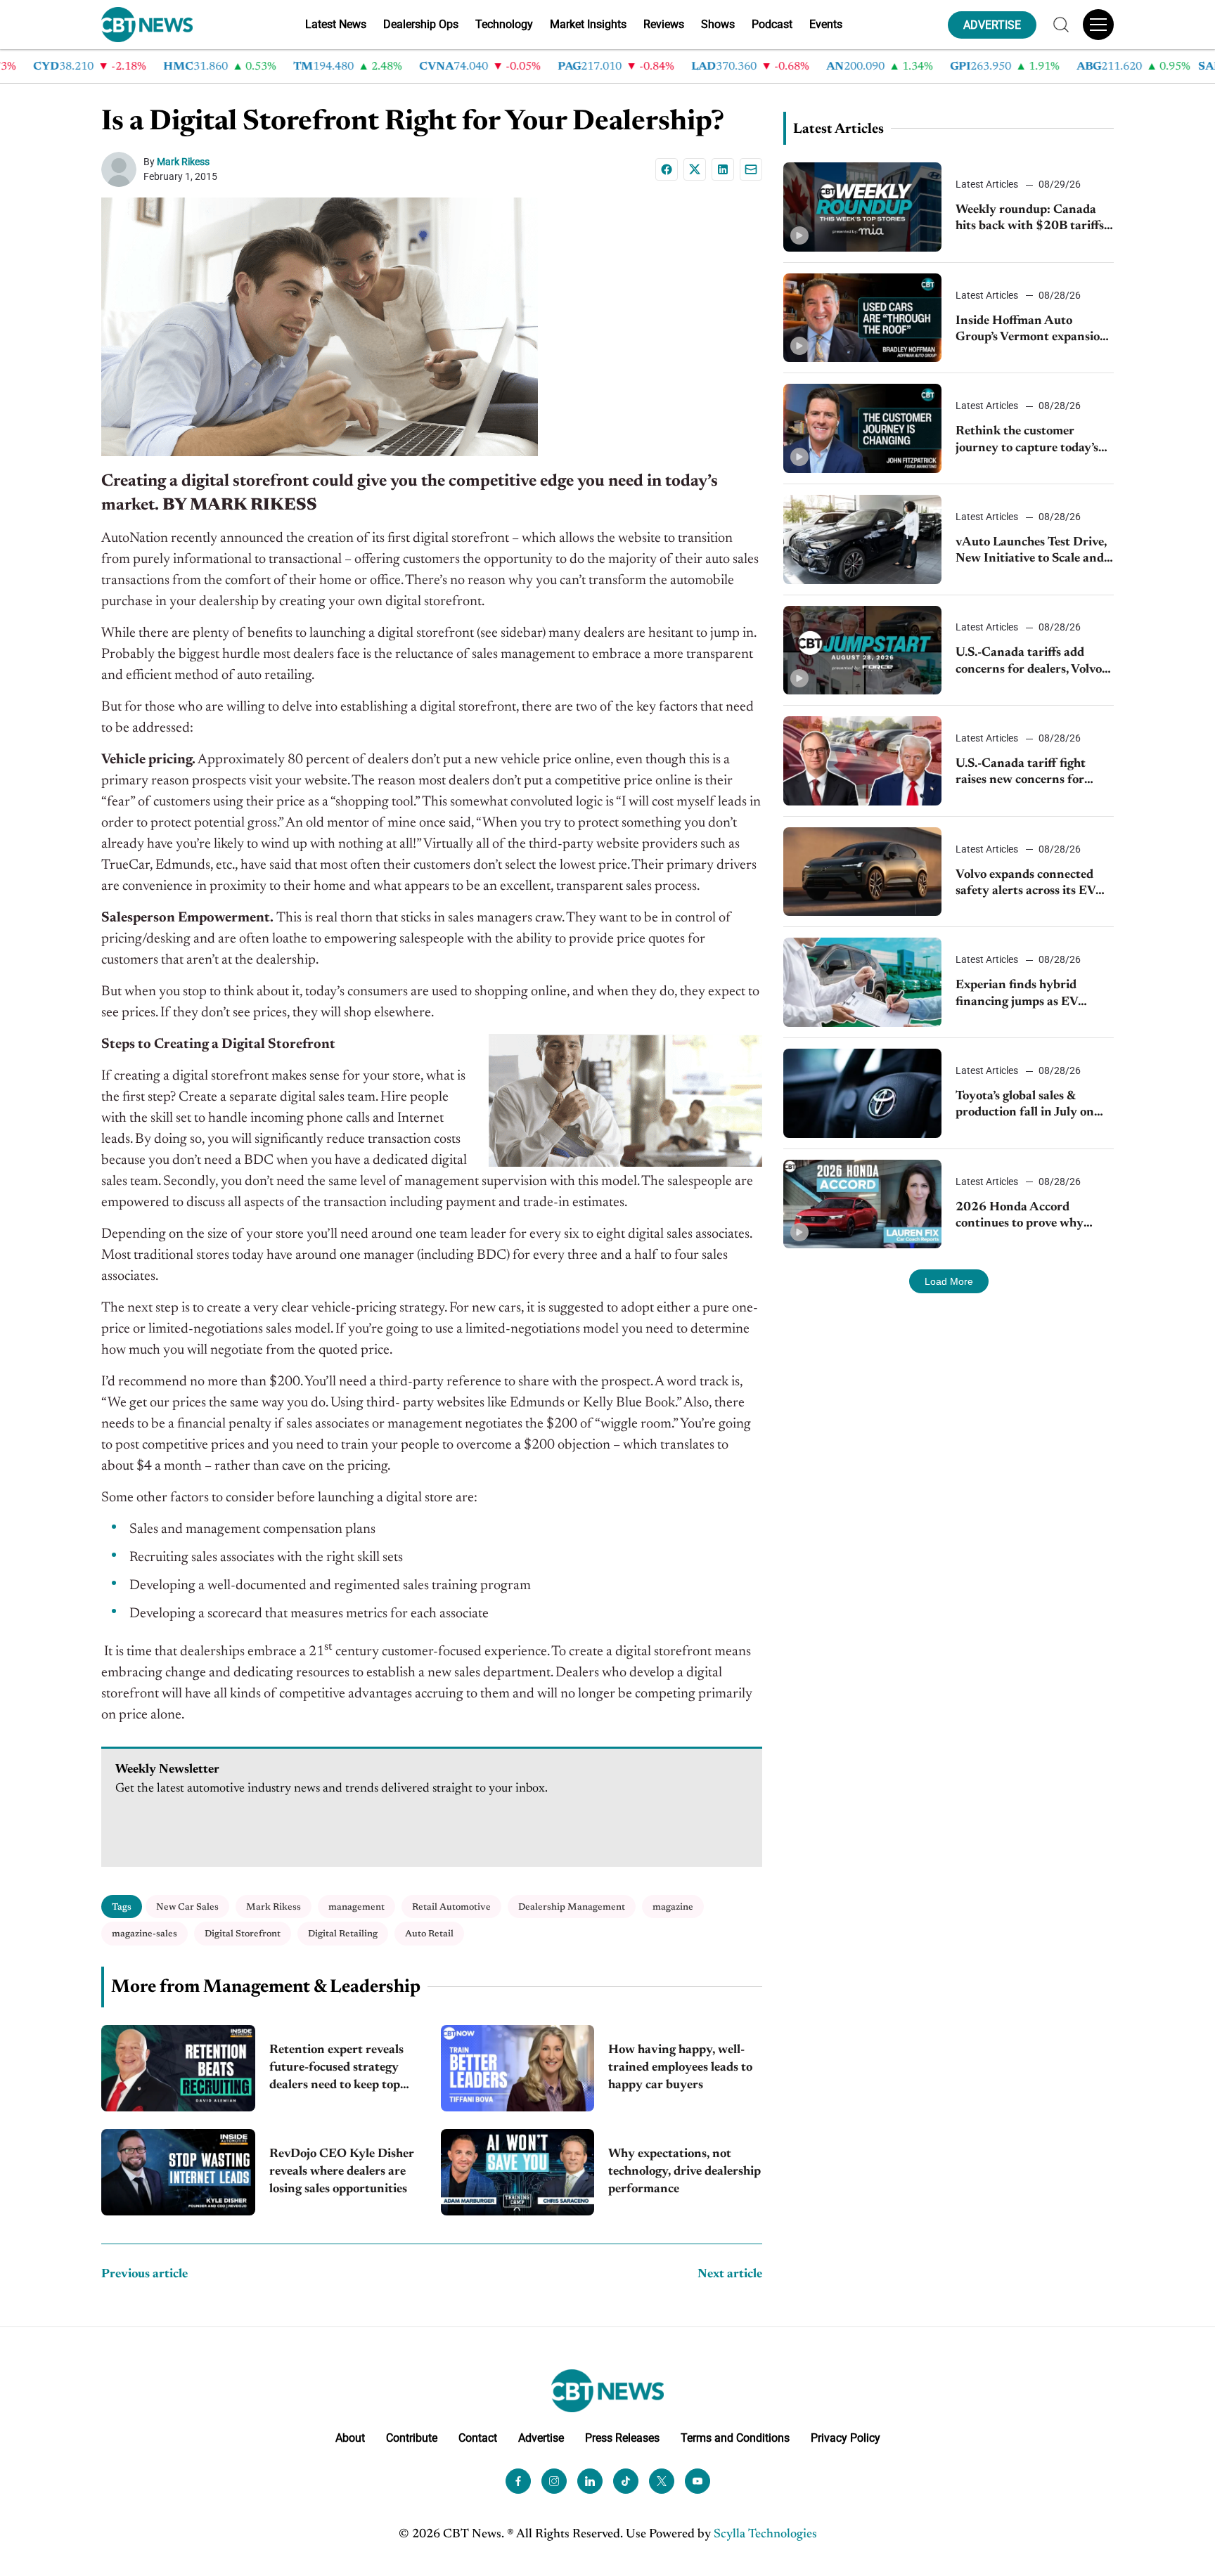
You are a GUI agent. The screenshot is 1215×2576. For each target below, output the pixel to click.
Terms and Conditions (735, 2438)
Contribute (412, 2438)
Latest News (336, 24)
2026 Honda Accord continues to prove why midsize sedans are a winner (1032, 1217)
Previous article (144, 2274)
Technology (504, 24)
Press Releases (622, 2438)
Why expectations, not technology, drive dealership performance (684, 2172)
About (350, 2438)
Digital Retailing (343, 1934)
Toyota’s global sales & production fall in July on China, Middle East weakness (1025, 1106)
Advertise (541, 2438)
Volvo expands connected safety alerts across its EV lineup (1026, 885)
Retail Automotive (451, 1907)
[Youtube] (697, 2481)
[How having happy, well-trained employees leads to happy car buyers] (518, 2068)
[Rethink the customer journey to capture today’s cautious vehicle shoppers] (862, 428)
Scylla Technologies (765, 2535)
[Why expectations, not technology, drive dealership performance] (518, 2172)
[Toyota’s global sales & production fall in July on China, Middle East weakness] (862, 1093)
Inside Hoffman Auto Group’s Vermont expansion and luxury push (1031, 331)
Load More (949, 1281)
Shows (718, 24)
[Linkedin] (723, 169)
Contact (478, 2438)
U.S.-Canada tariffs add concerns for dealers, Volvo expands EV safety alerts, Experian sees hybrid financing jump (1029, 662)
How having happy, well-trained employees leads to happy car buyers (680, 2068)
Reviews (664, 24)
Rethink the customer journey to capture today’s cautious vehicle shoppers (1027, 441)
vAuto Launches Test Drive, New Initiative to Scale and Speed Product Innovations (1032, 552)
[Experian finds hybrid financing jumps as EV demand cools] (862, 982)
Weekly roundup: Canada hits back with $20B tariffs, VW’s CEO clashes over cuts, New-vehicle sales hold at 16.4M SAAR (1033, 220)
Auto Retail (429, 1934)
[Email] (751, 169)
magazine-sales (144, 1934)
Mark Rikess (183, 162)
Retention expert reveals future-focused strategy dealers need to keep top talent (336, 2070)
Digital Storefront (243, 1934)
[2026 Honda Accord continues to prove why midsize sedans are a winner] (862, 1204)
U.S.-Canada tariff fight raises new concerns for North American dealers (1022, 774)
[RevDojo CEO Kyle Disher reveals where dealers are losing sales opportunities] (178, 2172)
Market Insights (588, 24)
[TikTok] (626, 2481)
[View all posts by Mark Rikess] (122, 169)
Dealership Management (572, 1907)
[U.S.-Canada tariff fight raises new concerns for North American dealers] (862, 761)
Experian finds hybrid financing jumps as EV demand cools (1017, 995)
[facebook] (518, 2481)
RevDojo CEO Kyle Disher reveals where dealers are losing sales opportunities (342, 2172)
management (356, 1907)
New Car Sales (187, 1907)
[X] (695, 169)
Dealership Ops (421, 24)
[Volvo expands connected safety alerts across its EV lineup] (862, 872)
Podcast (772, 24)
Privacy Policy (846, 2438)
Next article (730, 2274)
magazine (673, 1907)
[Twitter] (662, 2481)
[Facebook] (667, 169)
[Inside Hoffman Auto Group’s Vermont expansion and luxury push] (862, 318)
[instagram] (554, 2481)
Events (826, 24)
